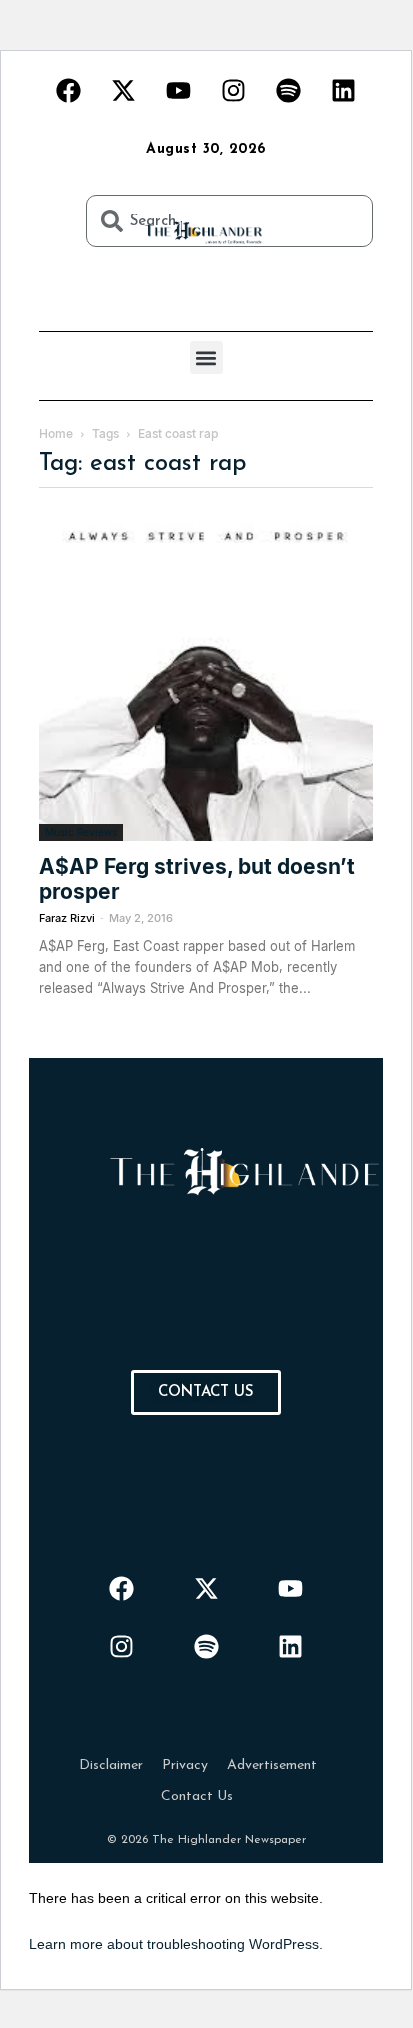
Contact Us (197, 1796)
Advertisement (272, 1765)
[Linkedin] (344, 90)
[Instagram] (234, 90)
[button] (206, 357)
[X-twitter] (124, 90)
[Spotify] (289, 90)
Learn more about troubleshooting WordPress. (176, 1944)
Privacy (185, 1765)
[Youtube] (179, 90)
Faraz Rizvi (67, 918)
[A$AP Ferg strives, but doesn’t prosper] (206, 674)
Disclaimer (111, 1765)
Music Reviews (81, 832)
